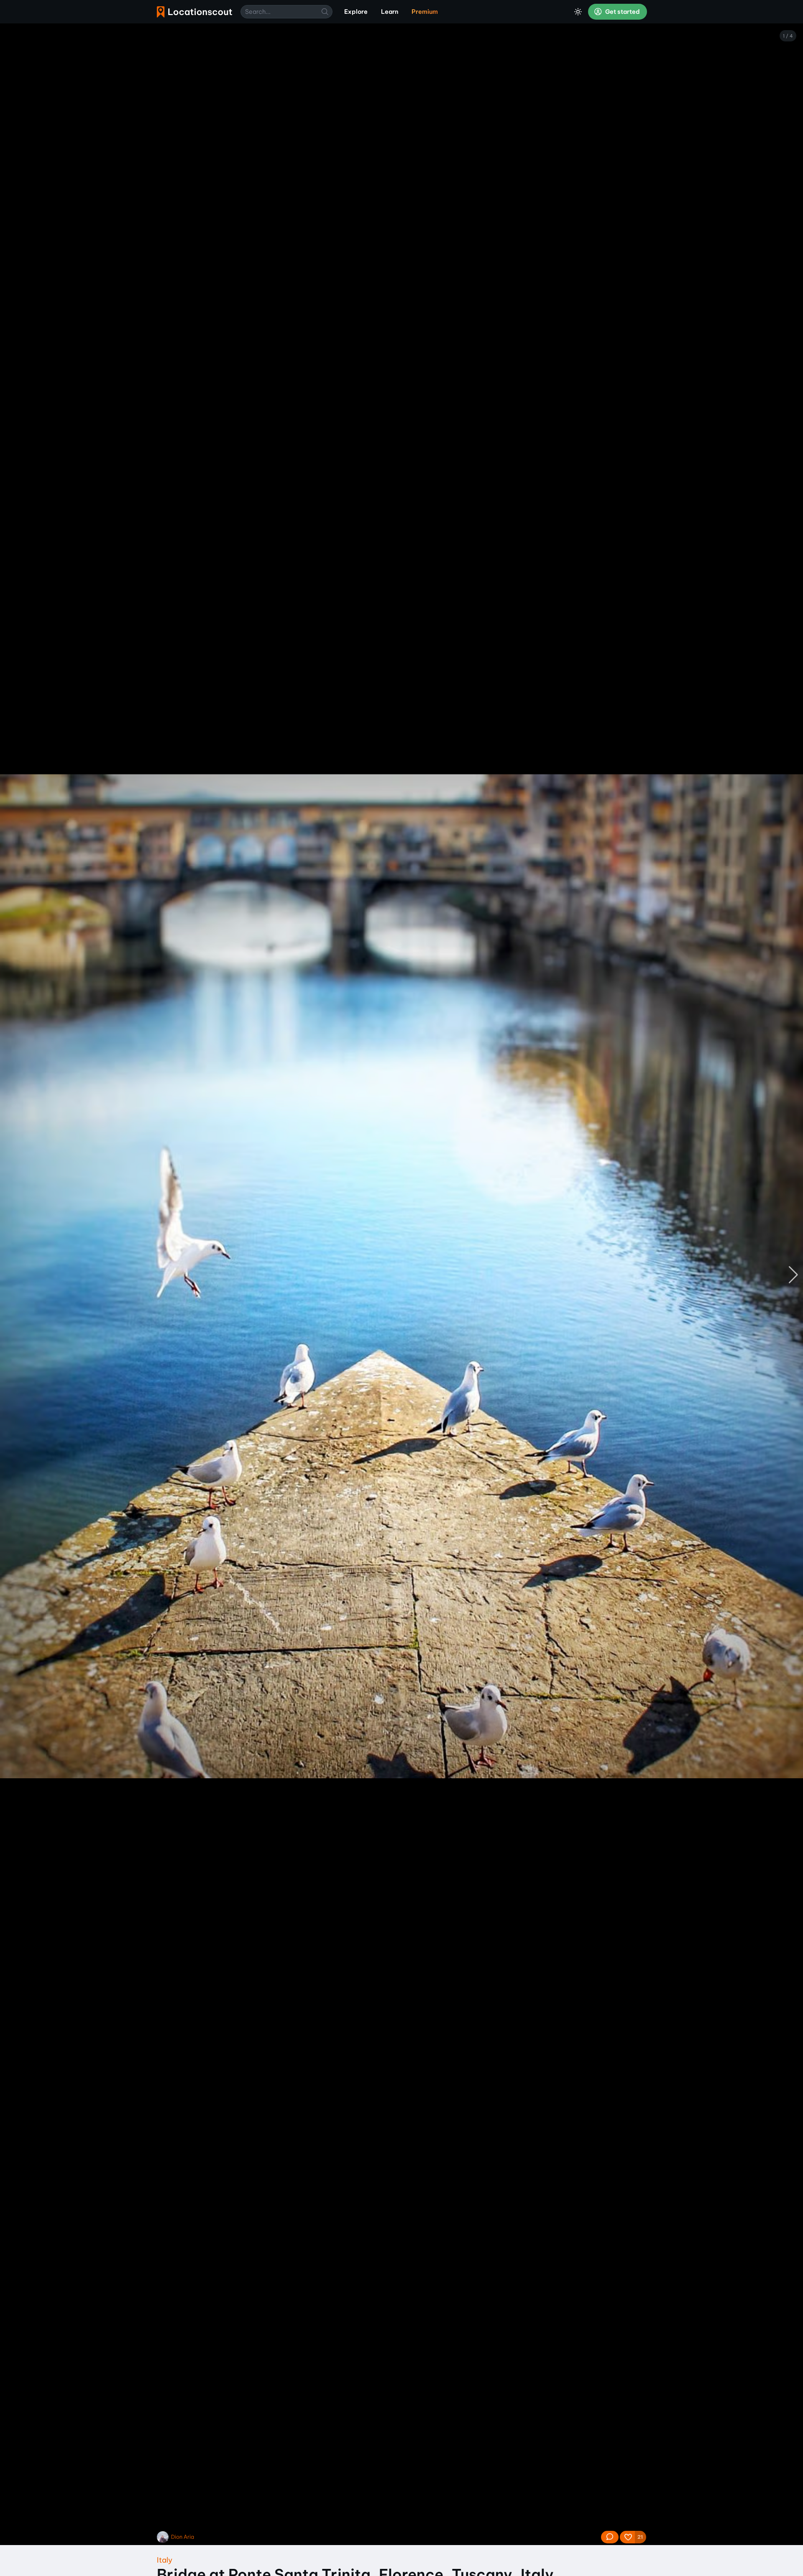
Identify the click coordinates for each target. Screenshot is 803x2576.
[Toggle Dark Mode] (578, 12)
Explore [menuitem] (356, 12)
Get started (622, 12)
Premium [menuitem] (425, 12)
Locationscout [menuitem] (194, 12)
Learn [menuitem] (390, 12)
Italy (165, 2560)
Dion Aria (183, 2537)
